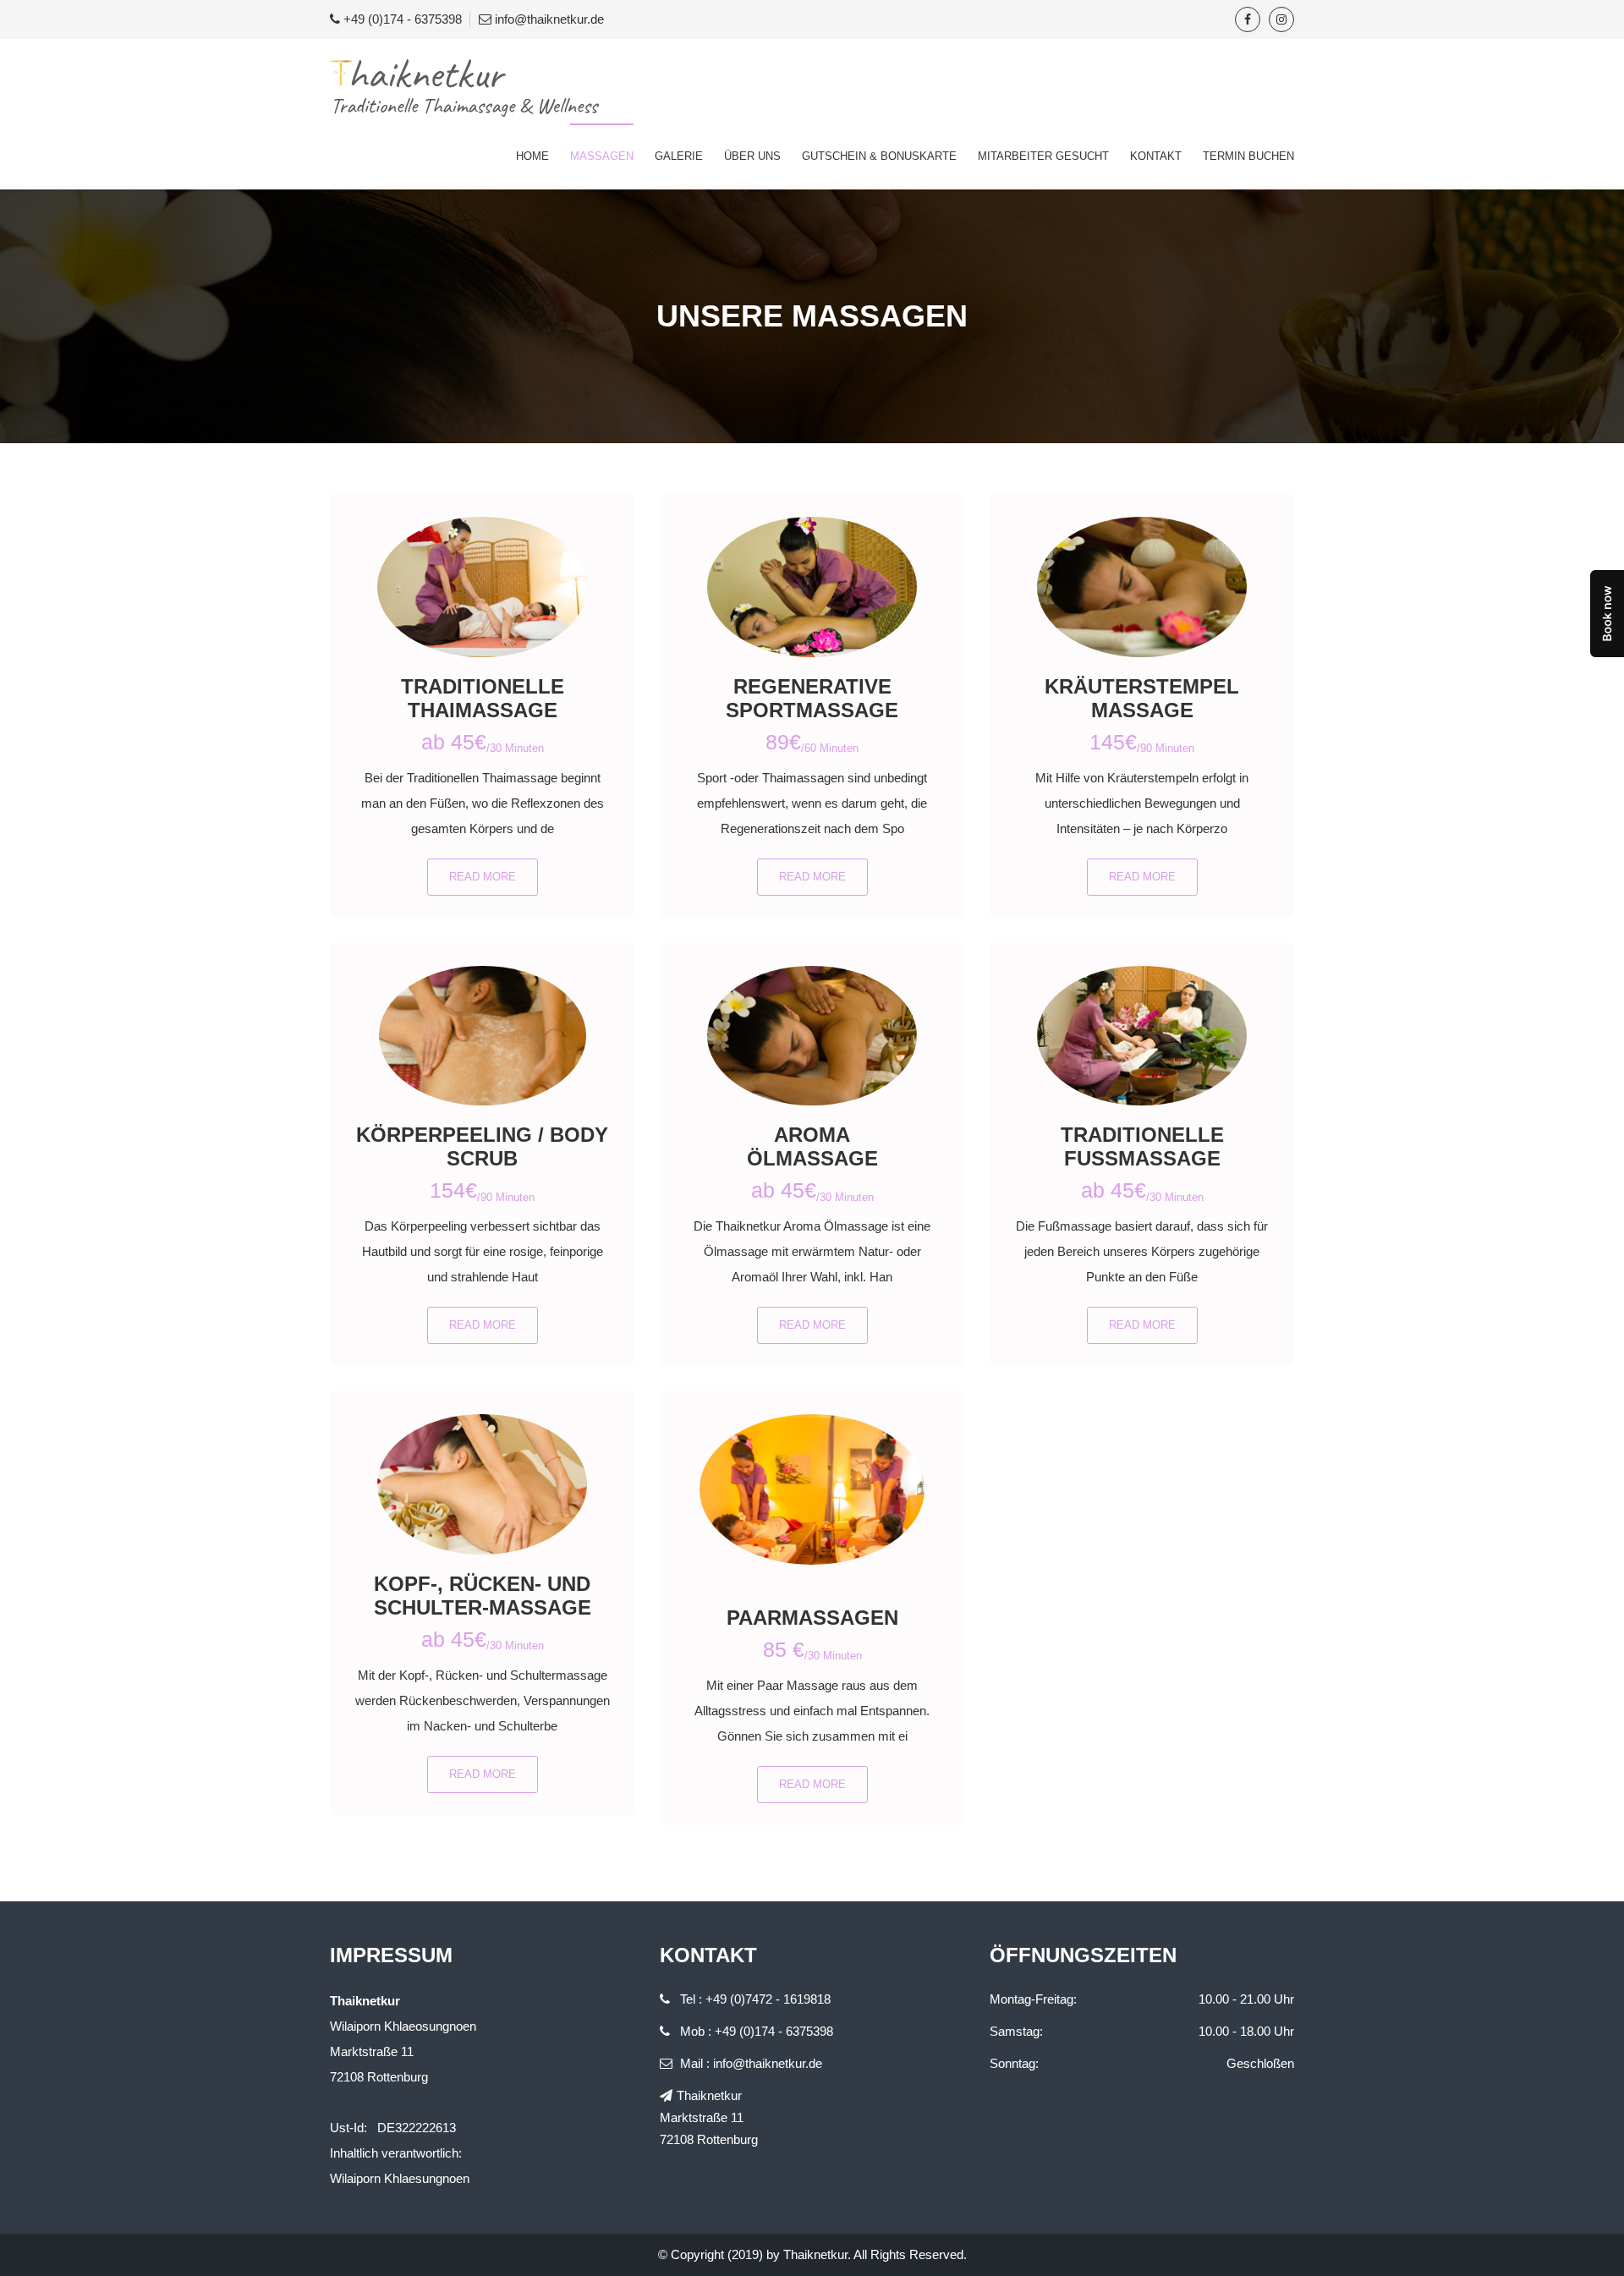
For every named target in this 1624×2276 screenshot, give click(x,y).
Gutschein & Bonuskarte (879, 156)
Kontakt (1156, 156)
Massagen (602, 156)
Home (532, 156)
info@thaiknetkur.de (549, 19)
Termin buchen (1248, 156)
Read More (483, 877)
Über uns (752, 156)
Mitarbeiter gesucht (1043, 156)
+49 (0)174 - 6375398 (403, 19)
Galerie (679, 156)
